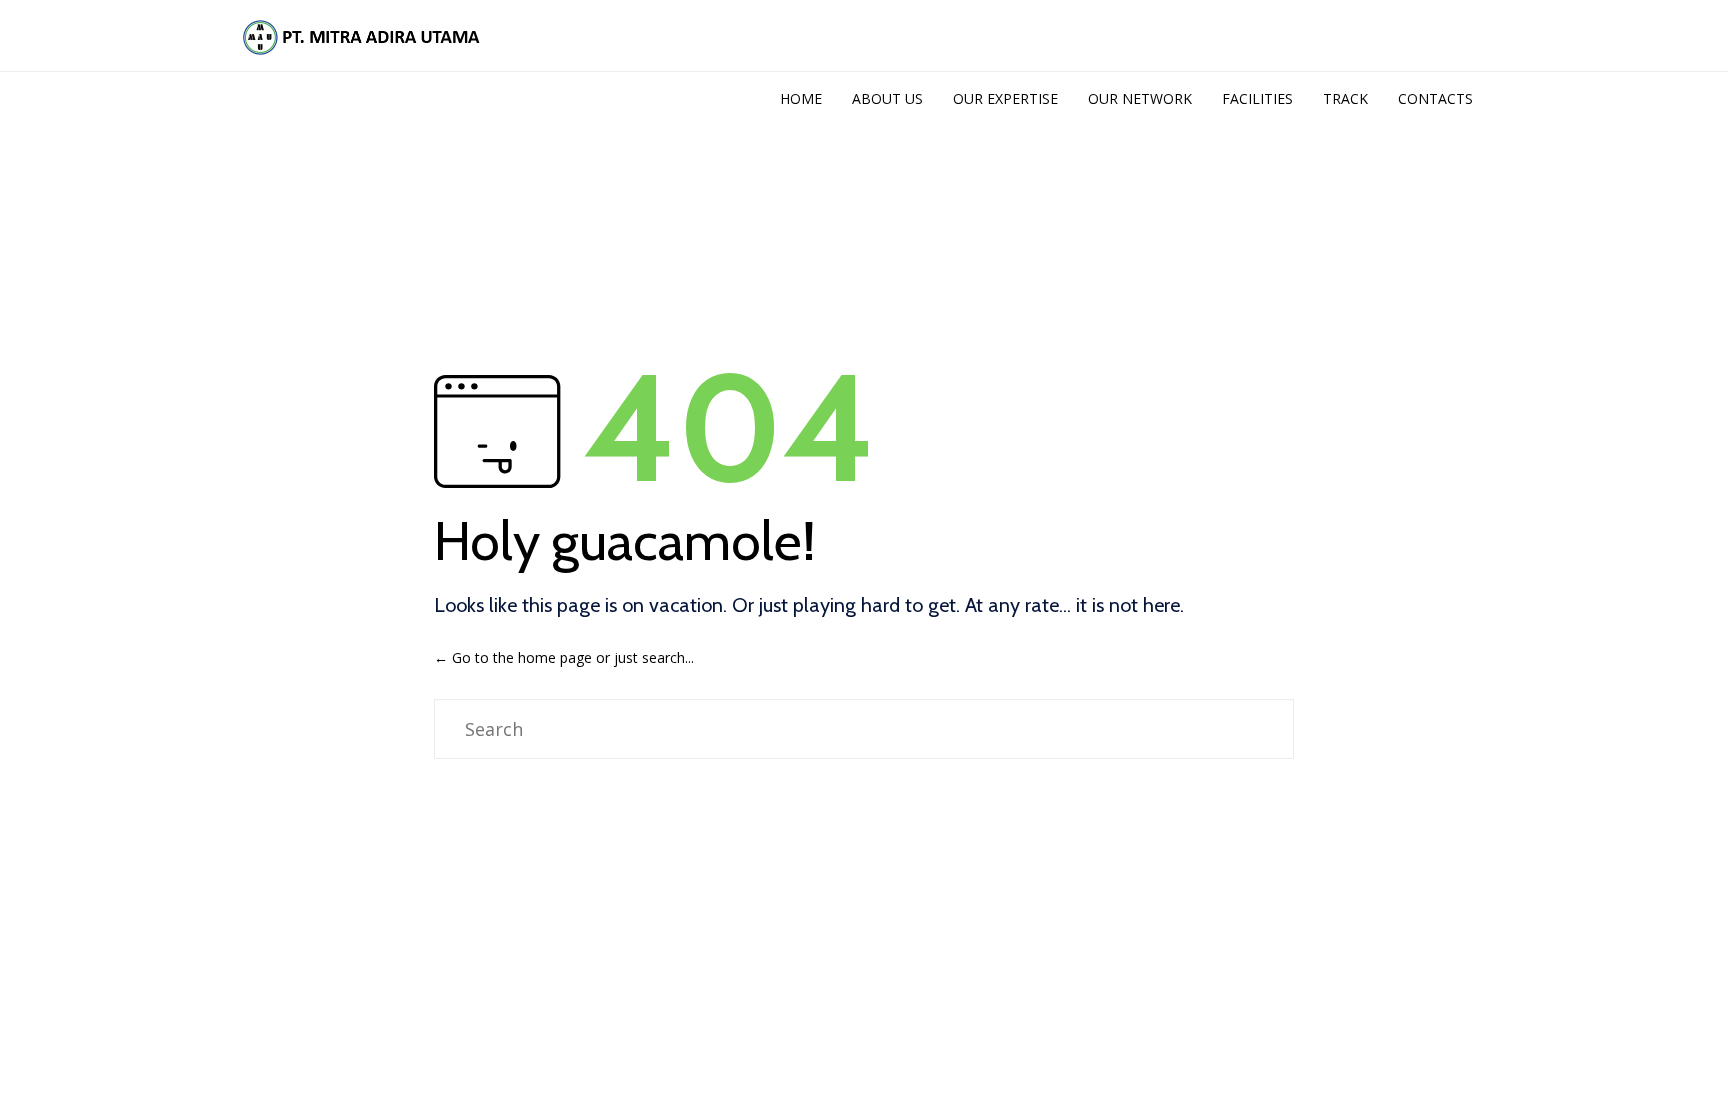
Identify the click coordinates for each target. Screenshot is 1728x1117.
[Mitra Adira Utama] (359, 35)
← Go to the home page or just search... (564, 657)
